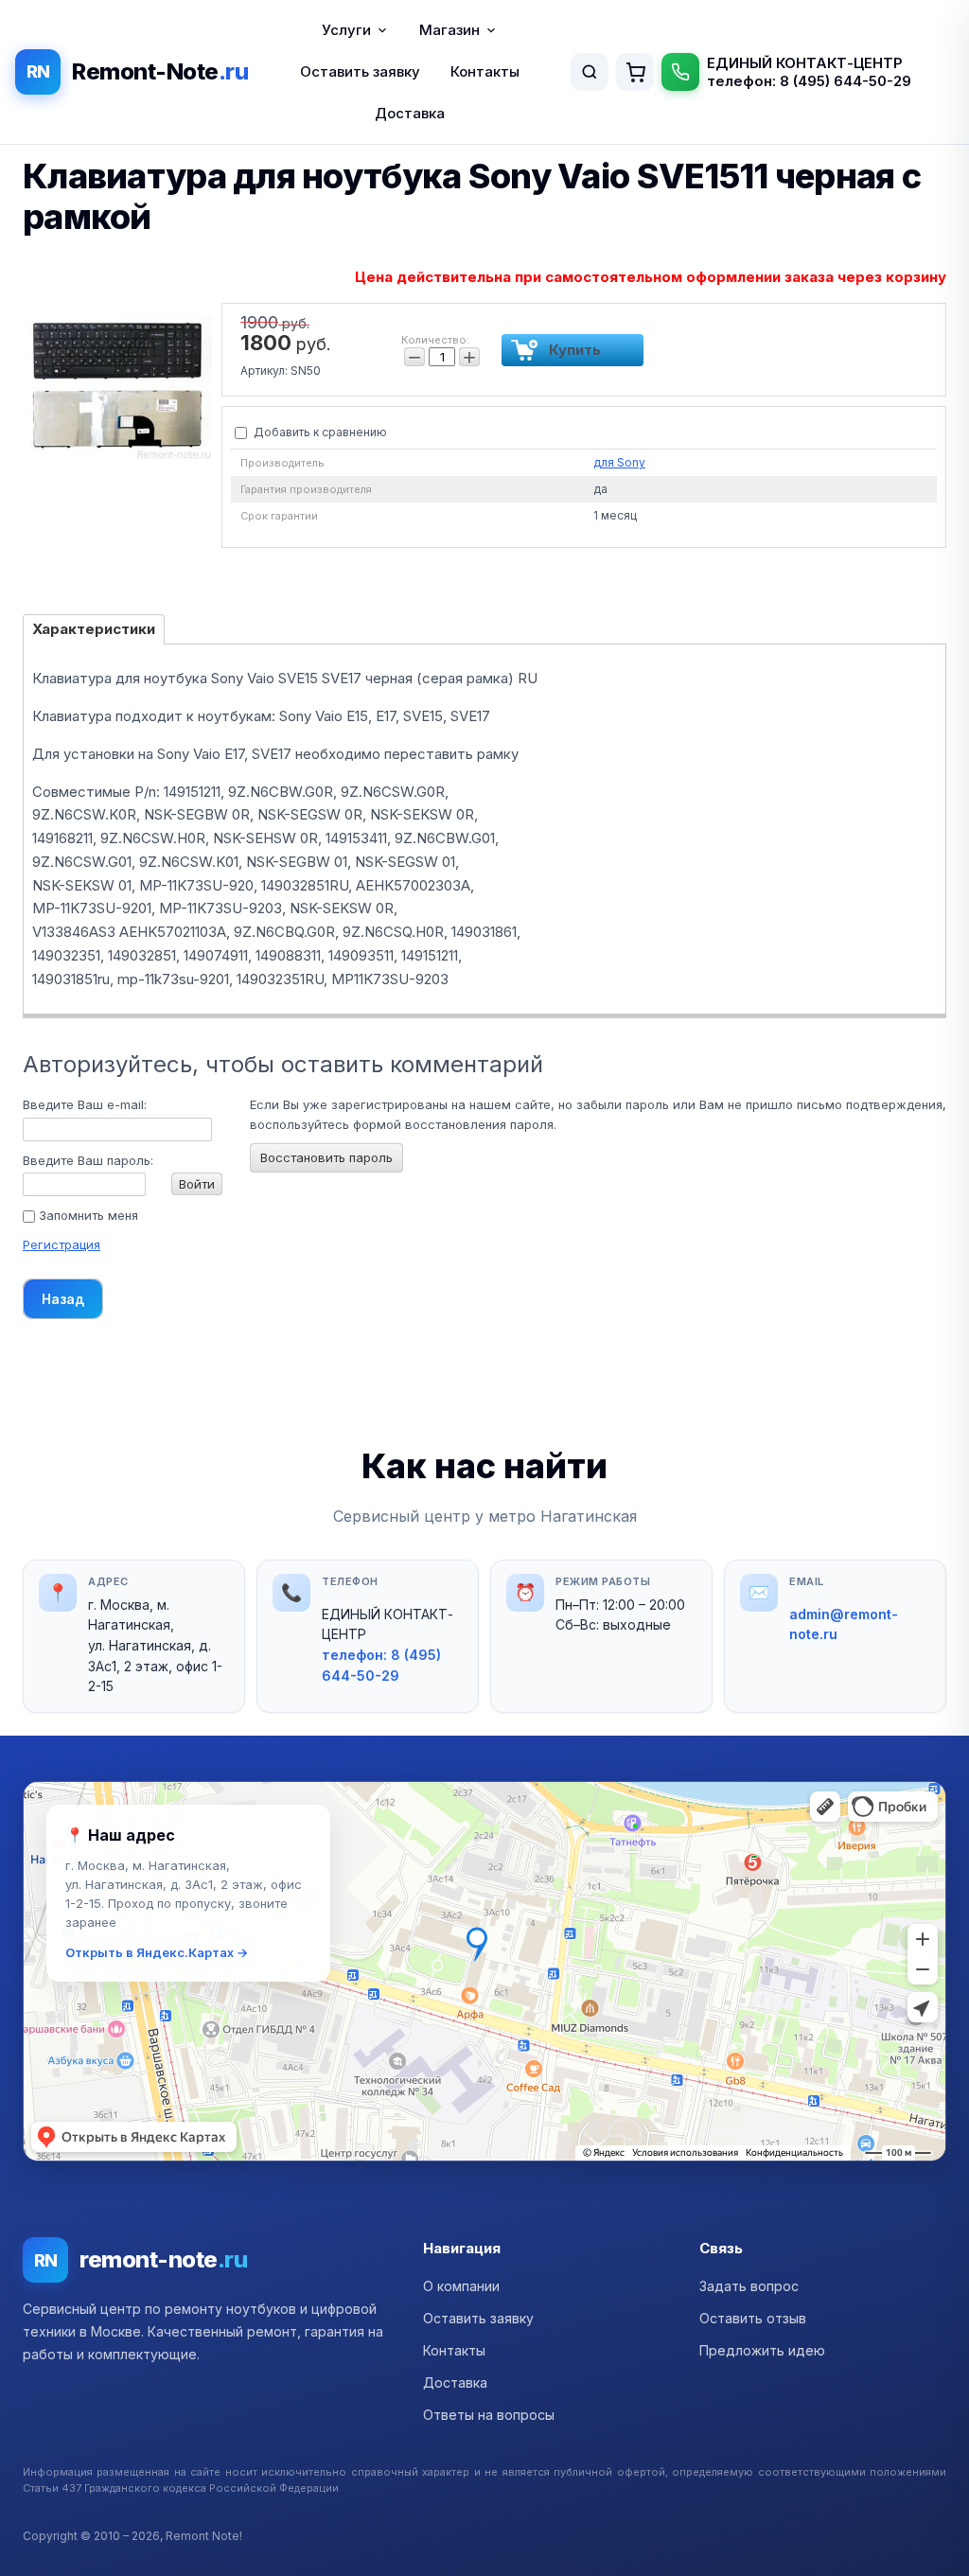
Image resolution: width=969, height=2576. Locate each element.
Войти (197, 1184)
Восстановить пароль (326, 1157)
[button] (484, 1971)
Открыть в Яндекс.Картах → (157, 1952)
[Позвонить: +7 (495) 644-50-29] (680, 72)
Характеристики (94, 629)
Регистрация (62, 1244)
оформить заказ (635, 72)
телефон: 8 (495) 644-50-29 (809, 81)
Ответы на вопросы (489, 2415)
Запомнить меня (87, 1215)
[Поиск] (590, 72)
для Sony (619, 462)
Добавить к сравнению (319, 432)
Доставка (410, 113)
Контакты (485, 71)
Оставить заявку (360, 71)
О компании (461, 2286)
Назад (63, 1299)
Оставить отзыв (753, 2318)
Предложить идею (762, 2350)
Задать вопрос (749, 2286)
